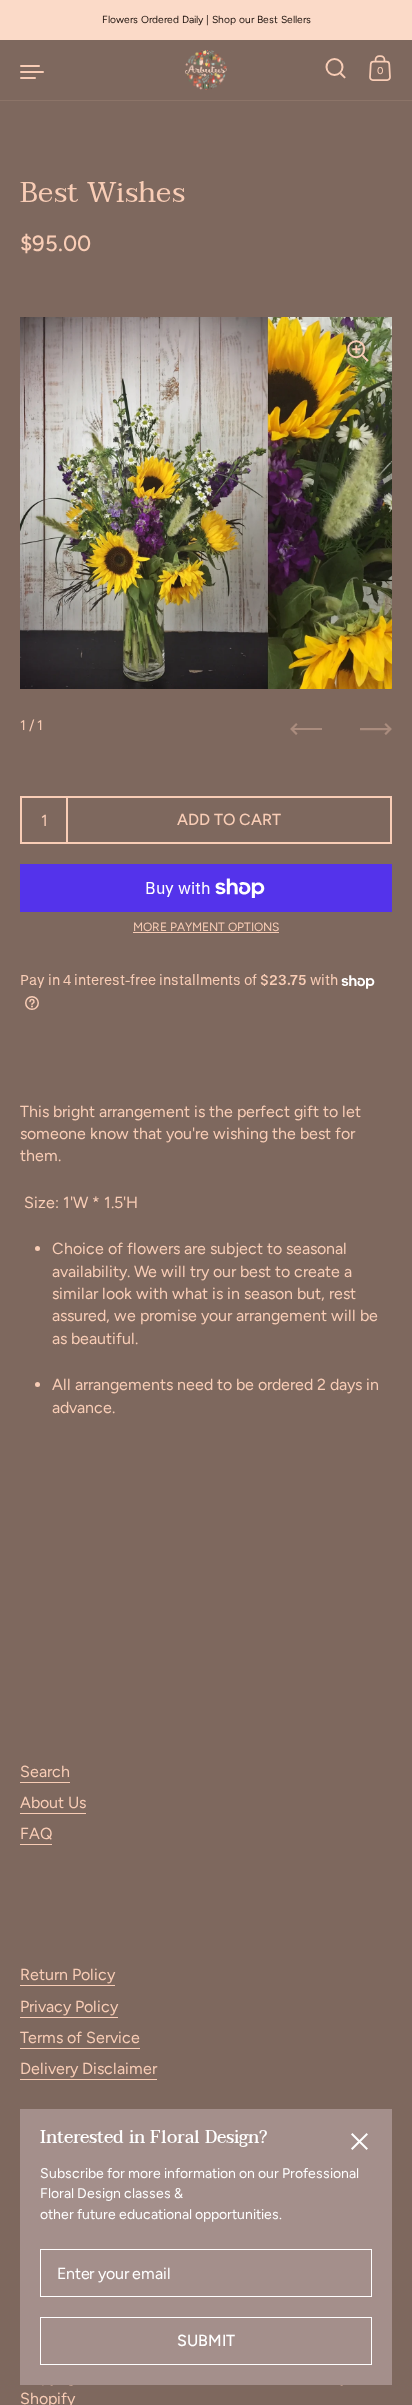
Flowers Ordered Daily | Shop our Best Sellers (206, 19)
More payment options (206, 927)
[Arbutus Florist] (206, 70)
